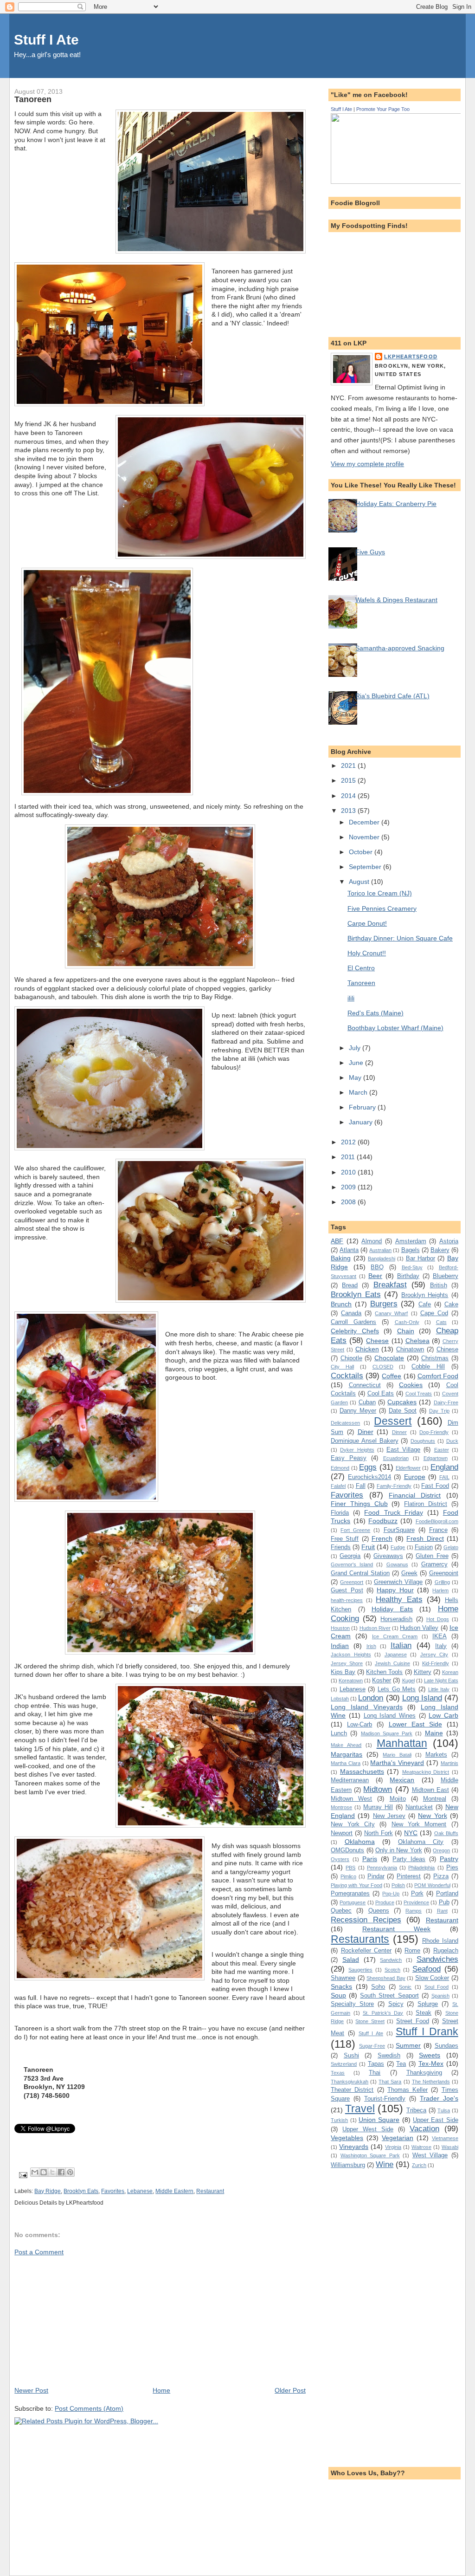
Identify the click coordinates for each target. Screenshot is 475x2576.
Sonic (405, 1987)
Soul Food (437, 1987)
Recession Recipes (366, 1920)
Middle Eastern (174, 2191)
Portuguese (353, 1902)
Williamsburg (348, 2165)
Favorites (113, 2191)
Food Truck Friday (393, 1512)
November (365, 837)
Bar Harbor (420, 1258)
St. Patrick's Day (383, 2013)
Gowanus (397, 1564)
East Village (403, 1450)
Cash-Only (407, 1322)
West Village (430, 2155)
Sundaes (446, 2046)
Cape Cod (434, 1313)
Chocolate (389, 1358)
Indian (340, 1646)
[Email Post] (22, 2175)
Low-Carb (359, 1724)
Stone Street (370, 2021)
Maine (434, 1733)
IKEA (440, 1636)
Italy (441, 1646)
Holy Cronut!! (367, 953)
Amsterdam (411, 1241)
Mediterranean (350, 1780)
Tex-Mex (431, 2063)
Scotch (392, 1970)
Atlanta (349, 1250)
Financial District (415, 1495)
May (356, 1077)
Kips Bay (343, 1672)
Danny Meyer (358, 1411)
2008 (349, 1202)
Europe (415, 1477)
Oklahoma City (421, 1842)
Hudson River (375, 1628)
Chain (406, 1331)
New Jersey (389, 1816)
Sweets (430, 2055)
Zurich (419, 2165)
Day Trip (439, 1411)
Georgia (350, 1556)
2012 (349, 1142)
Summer (408, 2045)
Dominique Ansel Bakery (365, 1441)
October (362, 852)
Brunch (341, 1304)
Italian (401, 1645)
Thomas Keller (408, 2090)
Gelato (451, 1547)
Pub (444, 1902)
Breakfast (390, 1285)
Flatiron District (426, 1504)
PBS (350, 1868)
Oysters (340, 1859)
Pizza (441, 1876)
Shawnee (343, 1978)
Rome (412, 1950)
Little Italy (439, 1689)
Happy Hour (395, 1590)
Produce (385, 1902)
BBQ (377, 1267)
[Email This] (35, 2172)
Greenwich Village (398, 1582)
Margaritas (347, 1754)
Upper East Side (436, 2120)
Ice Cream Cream (395, 1636)
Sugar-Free (372, 2046)
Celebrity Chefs (355, 1331)
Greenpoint (444, 1573)
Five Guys (370, 552)
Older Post (290, 2390)
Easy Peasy (349, 1458)
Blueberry (446, 1276)
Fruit (368, 1547)
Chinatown (410, 1349)
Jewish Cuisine (392, 1663)
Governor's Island (352, 1564)
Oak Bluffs (446, 1833)
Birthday (408, 1276)
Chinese (447, 1349)
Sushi (351, 2055)
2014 (349, 796)
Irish (371, 1646)
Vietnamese (445, 2138)
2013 (349, 811)
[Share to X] (52, 2172)
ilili (351, 998)
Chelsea (417, 1341)
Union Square (379, 2120)
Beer (375, 1276)
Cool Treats (419, 1394)
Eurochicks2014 (369, 1477)
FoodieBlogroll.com (437, 1521)
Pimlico (348, 1876)
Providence (416, 1902)
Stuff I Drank (427, 2031)
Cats (441, 1322)
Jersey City (434, 1655)
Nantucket (419, 1807)
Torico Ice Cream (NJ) (380, 893)
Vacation (424, 2128)
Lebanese (140, 2191)
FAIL (444, 1477)
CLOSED (383, 1367)
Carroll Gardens (353, 1322)
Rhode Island (440, 1941)
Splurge (428, 2004)
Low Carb (443, 1715)
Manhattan (402, 1743)
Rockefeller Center (366, 1950)
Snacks (341, 1986)
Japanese (396, 1655)
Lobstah (340, 1699)
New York (432, 1816)
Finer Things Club (359, 1504)
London (371, 1698)
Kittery (423, 1672)
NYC (411, 1833)
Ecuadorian (396, 1458)
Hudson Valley (419, 1628)
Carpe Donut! (367, 923)
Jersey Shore (347, 1663)
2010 (349, 1172)
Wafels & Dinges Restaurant (396, 600)
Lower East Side (415, 1724)
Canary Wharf (391, 1313)
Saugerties (360, 1970)
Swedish (389, 2055)
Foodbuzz (383, 1521)
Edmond (340, 1468)
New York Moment (419, 1824)
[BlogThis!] (44, 2172)
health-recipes (347, 1600)
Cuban (367, 1402)
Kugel (408, 1681)
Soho (378, 1987)
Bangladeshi (382, 1259)
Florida (340, 1513)
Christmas (435, 1358)
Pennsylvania (382, 1868)
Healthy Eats (399, 1599)
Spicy (396, 2004)
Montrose (341, 1807)
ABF (337, 1241)
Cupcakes (402, 1402)
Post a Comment (39, 2252)
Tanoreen (361, 983)
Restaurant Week (397, 1929)
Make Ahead (346, 1745)
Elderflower (408, 1468)
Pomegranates (350, 1893)
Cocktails (347, 1376)
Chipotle (351, 1358)
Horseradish (396, 1619)
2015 (349, 780)
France (438, 1530)
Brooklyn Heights (425, 1295)
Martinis (449, 1763)
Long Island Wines (390, 1716)
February (363, 1107)
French (382, 1538)
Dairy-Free (446, 1402)
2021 (349, 766)
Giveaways (388, 1556)
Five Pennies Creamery (382, 908)
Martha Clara (346, 1763)
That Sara (390, 2082)
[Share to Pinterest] (70, 2172)
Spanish (440, 1996)
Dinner (399, 1432)
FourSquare (399, 1530)
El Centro (361, 968)
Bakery (440, 1250)
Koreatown (351, 1681)
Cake (451, 1304)
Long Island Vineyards (366, 1707)
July (356, 1048)
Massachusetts (362, 1771)
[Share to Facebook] (61, 2172)
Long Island (422, 1698)
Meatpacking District (426, 1772)
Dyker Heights (357, 1450)
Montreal (435, 1799)
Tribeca (416, 2110)
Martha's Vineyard (397, 1763)
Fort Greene (355, 1530)
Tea (401, 2064)
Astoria (449, 1241)
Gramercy (434, 1564)
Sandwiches (437, 1959)
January (362, 1122)
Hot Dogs (438, 1619)
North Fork (379, 1833)
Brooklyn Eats (81, 2191)
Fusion (424, 1547)
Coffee (392, 1376)
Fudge (398, 1547)
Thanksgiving (424, 2073)
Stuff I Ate (46, 40)
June (357, 1063)
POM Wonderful (432, 1885)
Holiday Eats (392, 1609)
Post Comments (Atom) (89, 2408)
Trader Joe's (439, 2098)
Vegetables (347, 2138)
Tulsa (444, 2110)
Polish (398, 1885)
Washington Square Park (370, 2155)
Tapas (376, 2064)
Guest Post (347, 1590)
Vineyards (354, 2147)
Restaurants (360, 1939)
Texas (338, 2073)
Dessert (393, 1421)
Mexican (402, 1780)
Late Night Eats (441, 1681)
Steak (424, 2013)
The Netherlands (431, 2082)
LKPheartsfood (411, 357)
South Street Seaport (389, 1995)
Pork (417, 1893)
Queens (379, 1911)
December (365, 822)
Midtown (378, 1789)
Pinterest (409, 1876)
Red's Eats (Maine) (376, 1013)
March (359, 1092)
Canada (351, 1313)
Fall (361, 1486)
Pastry (449, 1859)
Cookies (411, 1385)
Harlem (440, 1590)
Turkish (339, 2120)
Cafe (425, 1304)
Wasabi (450, 2147)
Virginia (393, 2147)
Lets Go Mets (397, 1689)
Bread (350, 1285)
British (439, 1285)
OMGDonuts (347, 1850)
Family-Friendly (394, 1486)
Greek (409, 1573)
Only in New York (399, 1850)
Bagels (411, 1250)
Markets (436, 1755)
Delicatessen (345, 1423)
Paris (370, 1859)
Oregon (441, 1850)
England (444, 1467)
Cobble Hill (428, 1366)
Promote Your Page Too (383, 109)
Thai (375, 2073)
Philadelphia (421, 1868)
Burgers (384, 1304)
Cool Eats (381, 1393)
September (366, 867)
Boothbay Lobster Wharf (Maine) (395, 1028)
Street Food (413, 2021)
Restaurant (210, 2191)
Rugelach (446, 1950)
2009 (349, 1187)
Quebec (341, 1911)
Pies (452, 1867)
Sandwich (391, 1960)
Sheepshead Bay (386, 1978)
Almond (372, 1241)
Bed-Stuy (412, 1267)
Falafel (338, 1486)
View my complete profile (367, 464)
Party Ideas (409, 1859)
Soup (338, 1995)
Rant (442, 1911)
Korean (450, 1672)
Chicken (367, 1349)
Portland (447, 1893)
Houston (340, 1628)
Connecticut (365, 1385)
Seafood (427, 1969)
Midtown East (430, 1790)
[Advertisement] (84, 2320)
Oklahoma (360, 1842)
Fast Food (435, 1486)
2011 (349, 1157)
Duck (452, 1441)
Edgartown (436, 1458)
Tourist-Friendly (385, 2099)
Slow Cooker (432, 1978)
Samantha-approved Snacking (400, 648)
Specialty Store (352, 2004)
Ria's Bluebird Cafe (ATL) (392, 696)
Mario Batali (397, 1755)
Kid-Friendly (436, 1663)
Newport (342, 1833)
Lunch (339, 1733)
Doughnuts (423, 1441)
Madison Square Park (387, 1733)
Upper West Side (368, 2129)
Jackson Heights (351, 1655)
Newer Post (31, 2390)
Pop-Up (391, 1894)
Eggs (368, 1467)
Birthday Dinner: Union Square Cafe (400, 938)
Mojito (398, 1799)
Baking (341, 1258)
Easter (442, 1450)
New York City (353, 1824)
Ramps (414, 1911)
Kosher (382, 1680)
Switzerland (344, 2064)
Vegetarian (398, 2138)
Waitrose (421, 2147)
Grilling (442, 1582)
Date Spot (403, 1411)
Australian (380, 1250)
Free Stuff (345, 1539)
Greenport (352, 1582)
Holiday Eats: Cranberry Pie (396, 504)
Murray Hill (378, 1807)
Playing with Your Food (356, 1885)
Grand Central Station (360, 1573)
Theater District (352, 2090)
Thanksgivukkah (350, 2082)
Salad (351, 1960)
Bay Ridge (48, 2191)
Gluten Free (432, 1556)
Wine (385, 2164)
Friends (341, 1547)
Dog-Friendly (434, 1432)
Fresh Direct (425, 1538)
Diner (366, 1432)
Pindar (376, 1876)
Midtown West (351, 1799)
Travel (360, 2109)
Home (161, 2390)
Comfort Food (438, 1376)
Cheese (377, 1341)
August (360, 882)
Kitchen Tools (384, 1672)
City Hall (342, 1367)
